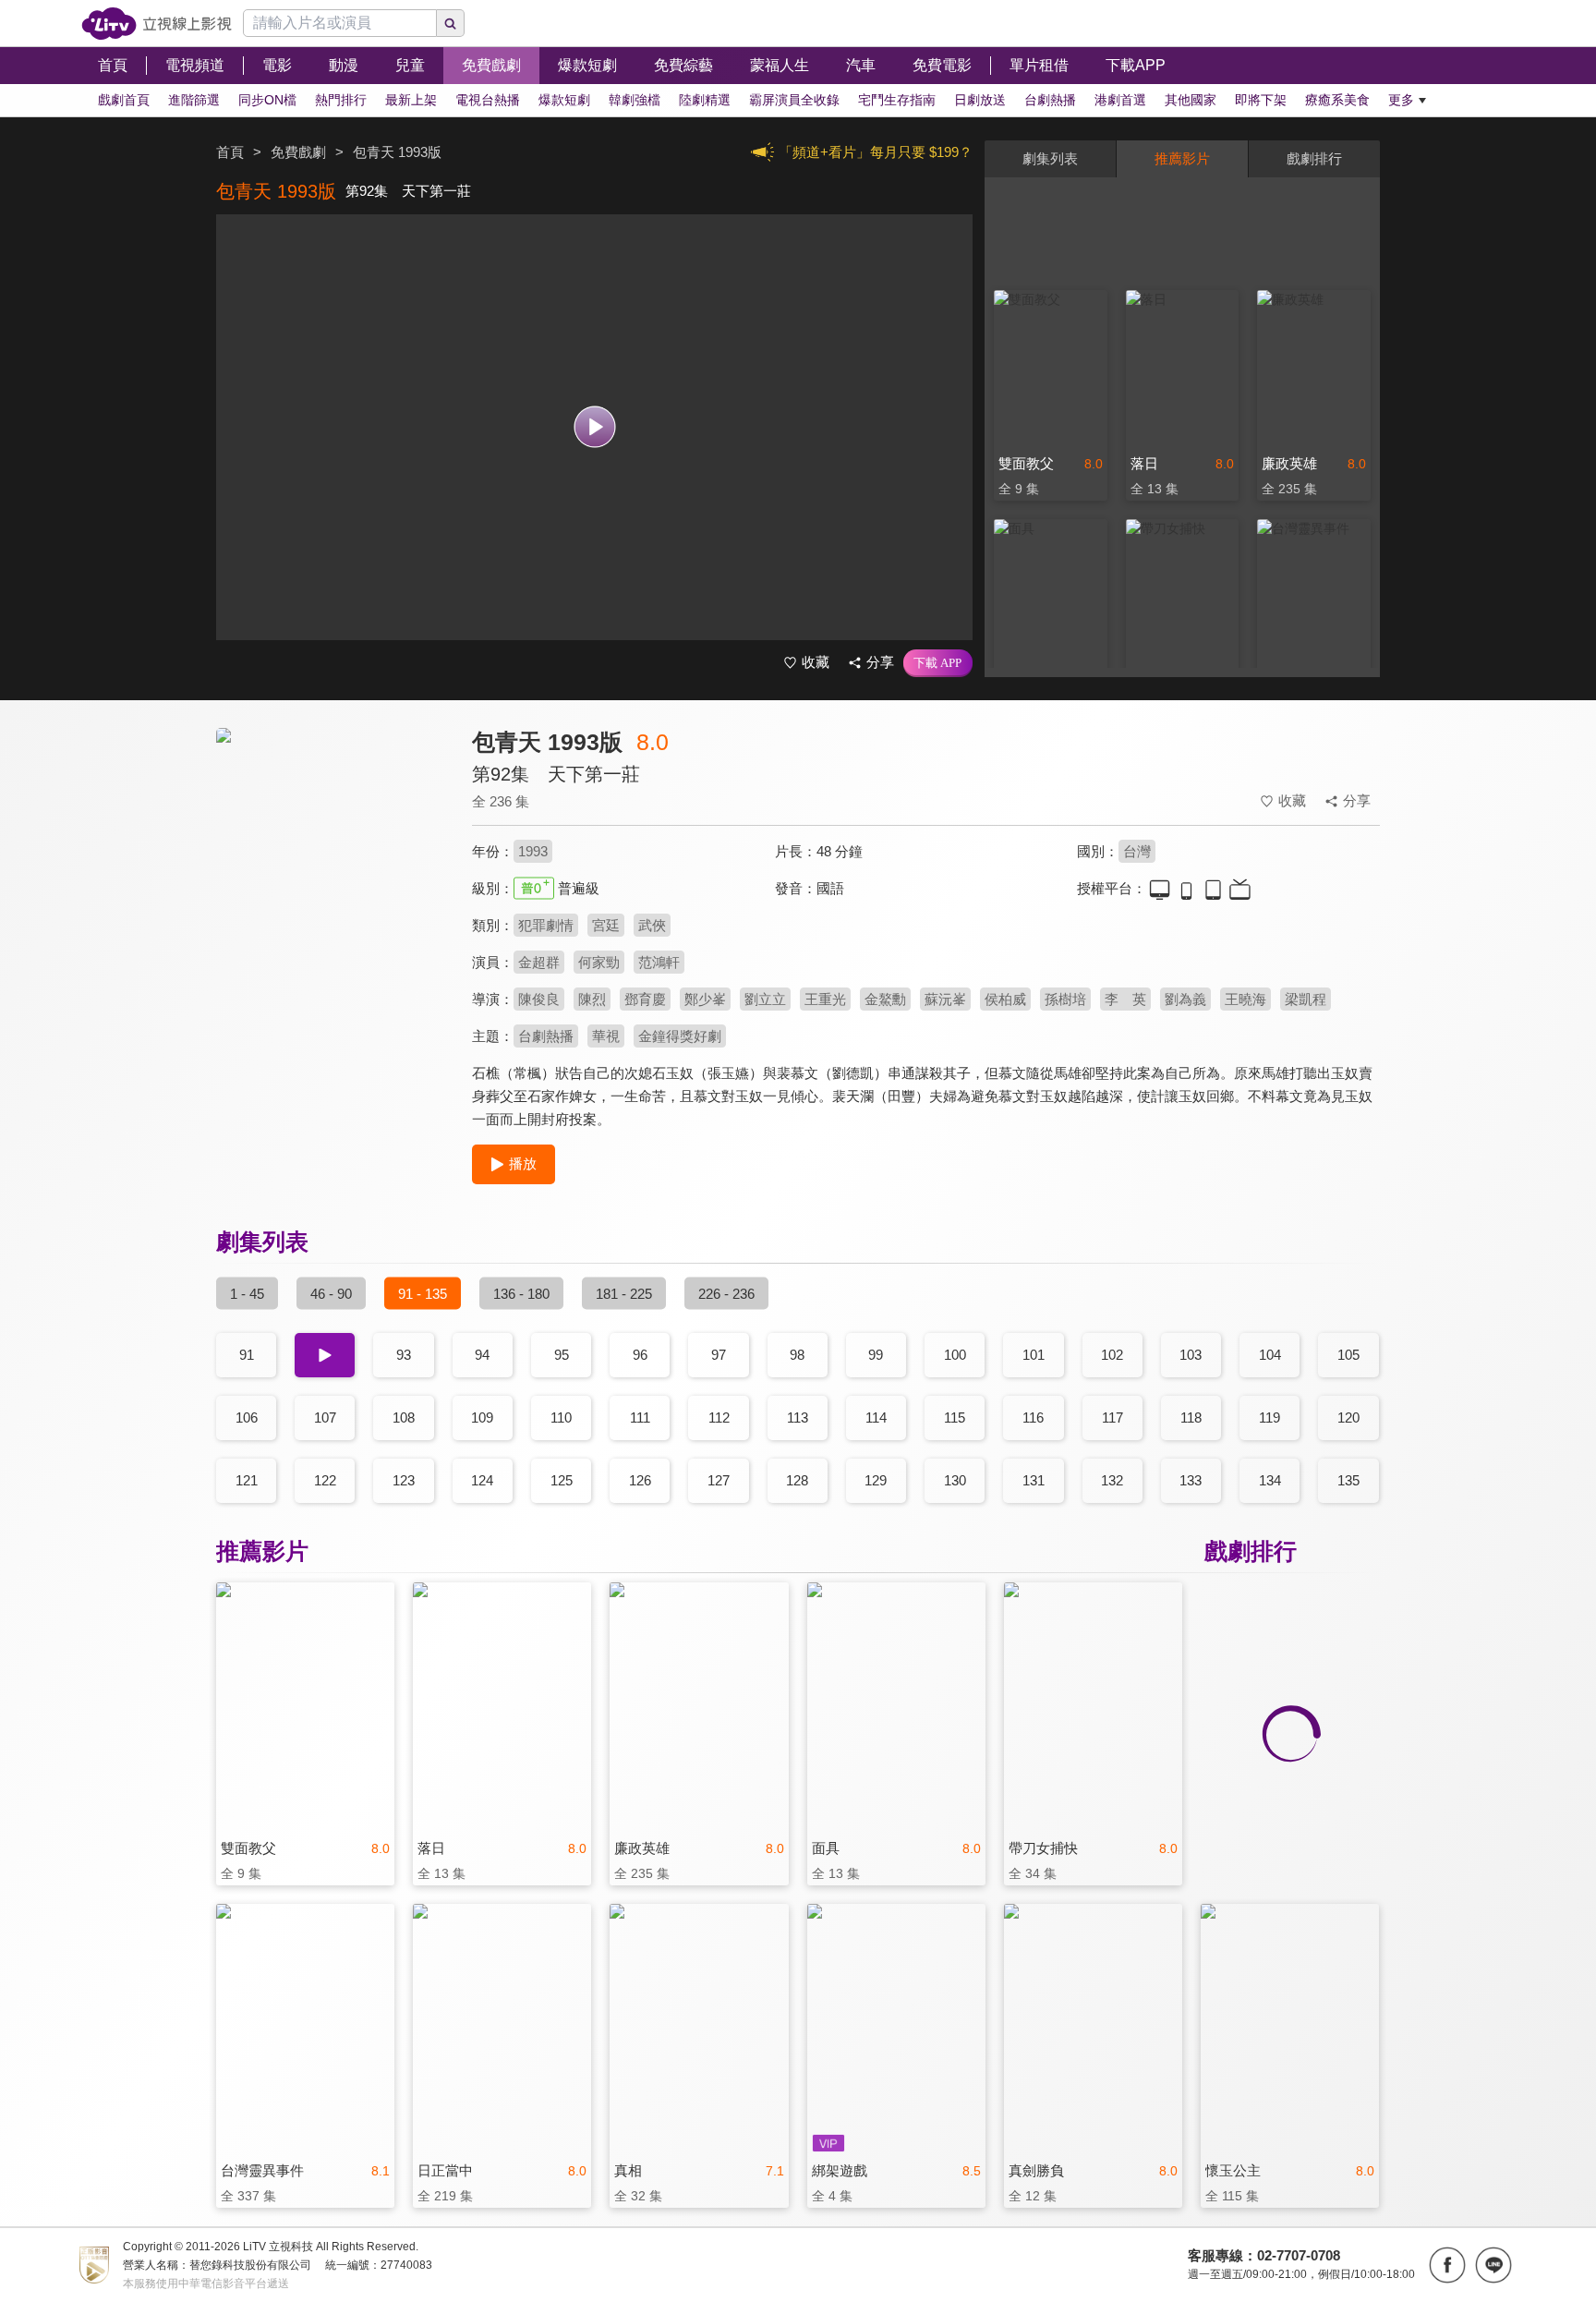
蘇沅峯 (945, 999)
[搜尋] (451, 23)
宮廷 (606, 925)
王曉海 (1245, 999)
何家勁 (599, 962)
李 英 (1125, 999)
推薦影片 (1182, 158)
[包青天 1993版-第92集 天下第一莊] (332, 893)
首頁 (230, 152)
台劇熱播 (546, 1036)
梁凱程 (1306, 999)
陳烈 (592, 999)
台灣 (1137, 851)
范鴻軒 (659, 962)
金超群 (539, 962)
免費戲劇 (298, 152)
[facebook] (1447, 2265)
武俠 (652, 925)
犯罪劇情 (546, 925)
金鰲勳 (885, 999)
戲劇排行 (1314, 158)
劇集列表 (1050, 158)
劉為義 (1185, 999)
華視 (606, 1036)
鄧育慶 (645, 999)
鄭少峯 (705, 999)
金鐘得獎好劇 (680, 1036)
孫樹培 (1065, 999)
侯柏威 (1005, 999)
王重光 (825, 999)
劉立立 (765, 999)
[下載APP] (938, 663)
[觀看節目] (594, 427)
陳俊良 (539, 999)
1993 (533, 851)
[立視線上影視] (157, 24)
